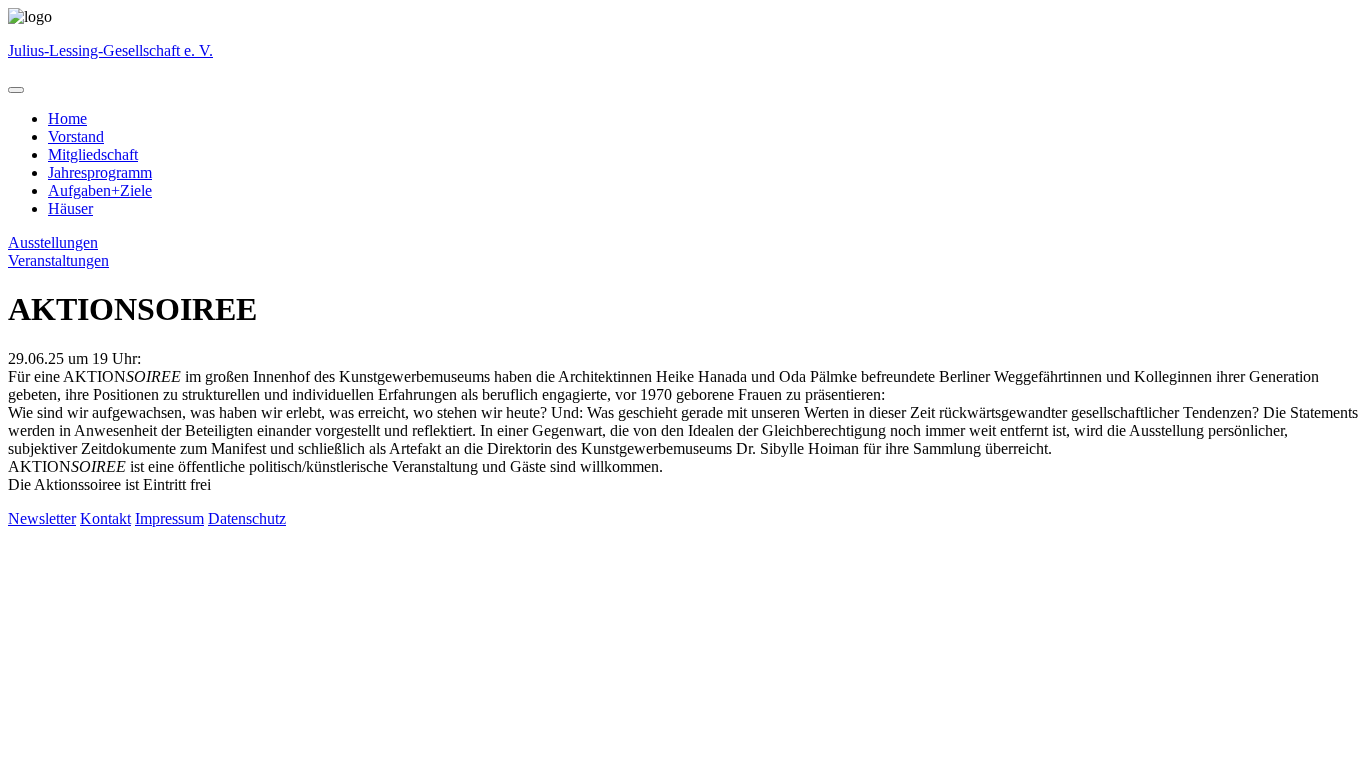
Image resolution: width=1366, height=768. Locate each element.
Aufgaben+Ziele (100, 190)
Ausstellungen (53, 242)
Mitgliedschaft (93, 154)
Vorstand (76, 136)
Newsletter (42, 518)
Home (67, 118)
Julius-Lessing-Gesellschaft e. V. (110, 50)
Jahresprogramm (100, 172)
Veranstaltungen (58, 260)
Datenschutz (247, 518)
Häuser (70, 208)
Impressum (169, 518)
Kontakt (105, 518)
